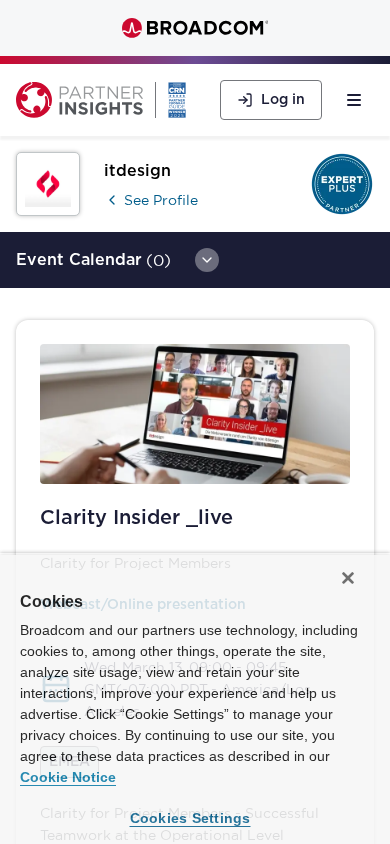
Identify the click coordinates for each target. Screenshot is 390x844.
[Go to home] (79, 100)
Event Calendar (79, 260)
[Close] (348, 578)
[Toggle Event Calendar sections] (207, 260)
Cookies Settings (190, 818)
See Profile (161, 200)
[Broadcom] (195, 28)
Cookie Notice (68, 777)
